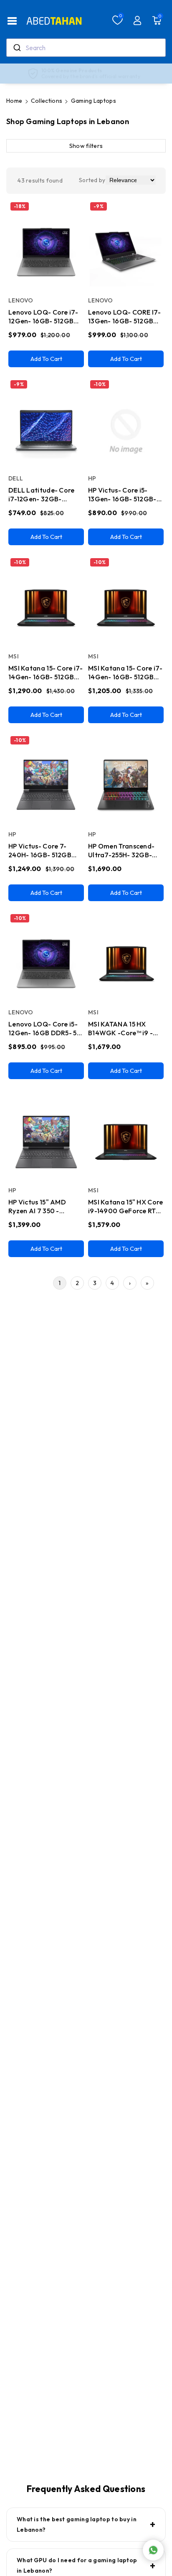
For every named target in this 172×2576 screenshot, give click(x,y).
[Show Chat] (153, 2550)
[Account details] (137, 20)
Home (14, 101)
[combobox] (86, 48)
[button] (12, 21)
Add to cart (46, 359)
